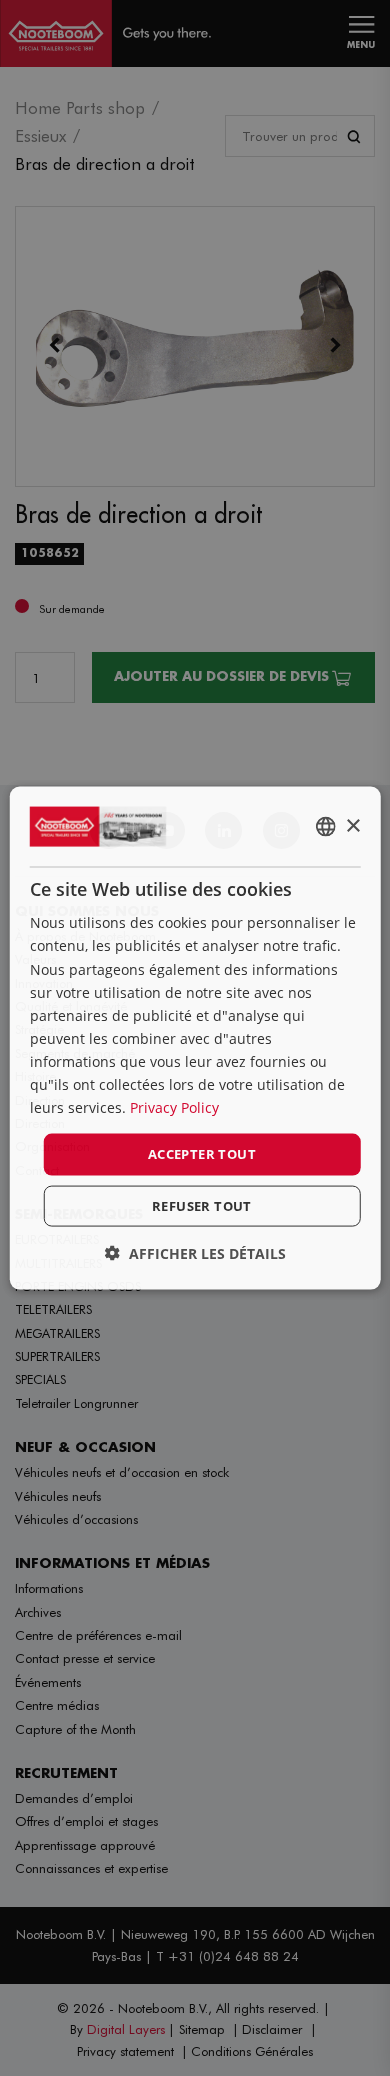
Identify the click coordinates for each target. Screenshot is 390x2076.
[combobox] (325, 827)
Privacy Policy (174, 1107)
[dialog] (195, 1038)
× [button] (352, 825)
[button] (195, 1252)
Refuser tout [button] (202, 1205)
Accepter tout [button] (202, 1154)
